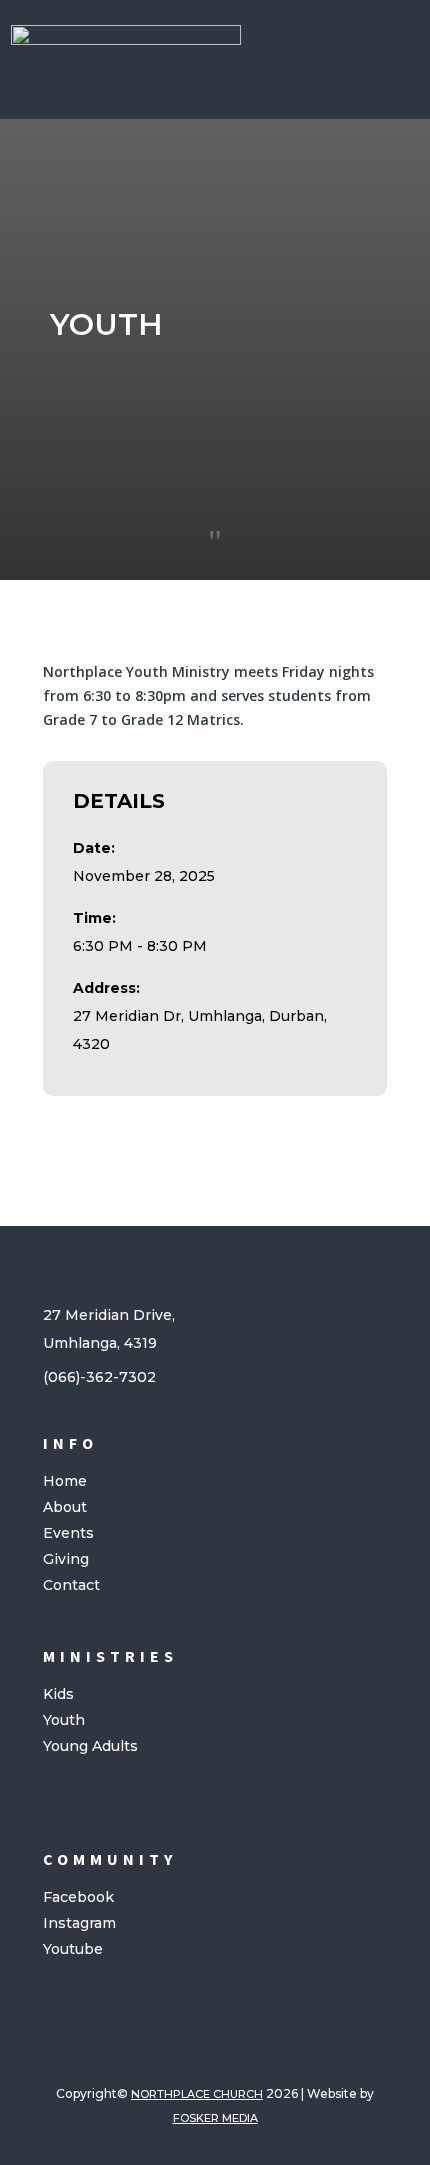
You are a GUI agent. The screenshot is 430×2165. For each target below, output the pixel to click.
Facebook (78, 1897)
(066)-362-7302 (99, 1377)
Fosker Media (215, 2118)
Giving (66, 1559)
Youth (64, 1720)
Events (68, 1533)
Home (65, 1481)
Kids (58, 1694)
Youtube (73, 1949)
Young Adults (90, 1746)
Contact (71, 1585)
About (65, 1507)
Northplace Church (197, 2094)
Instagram (79, 1923)
